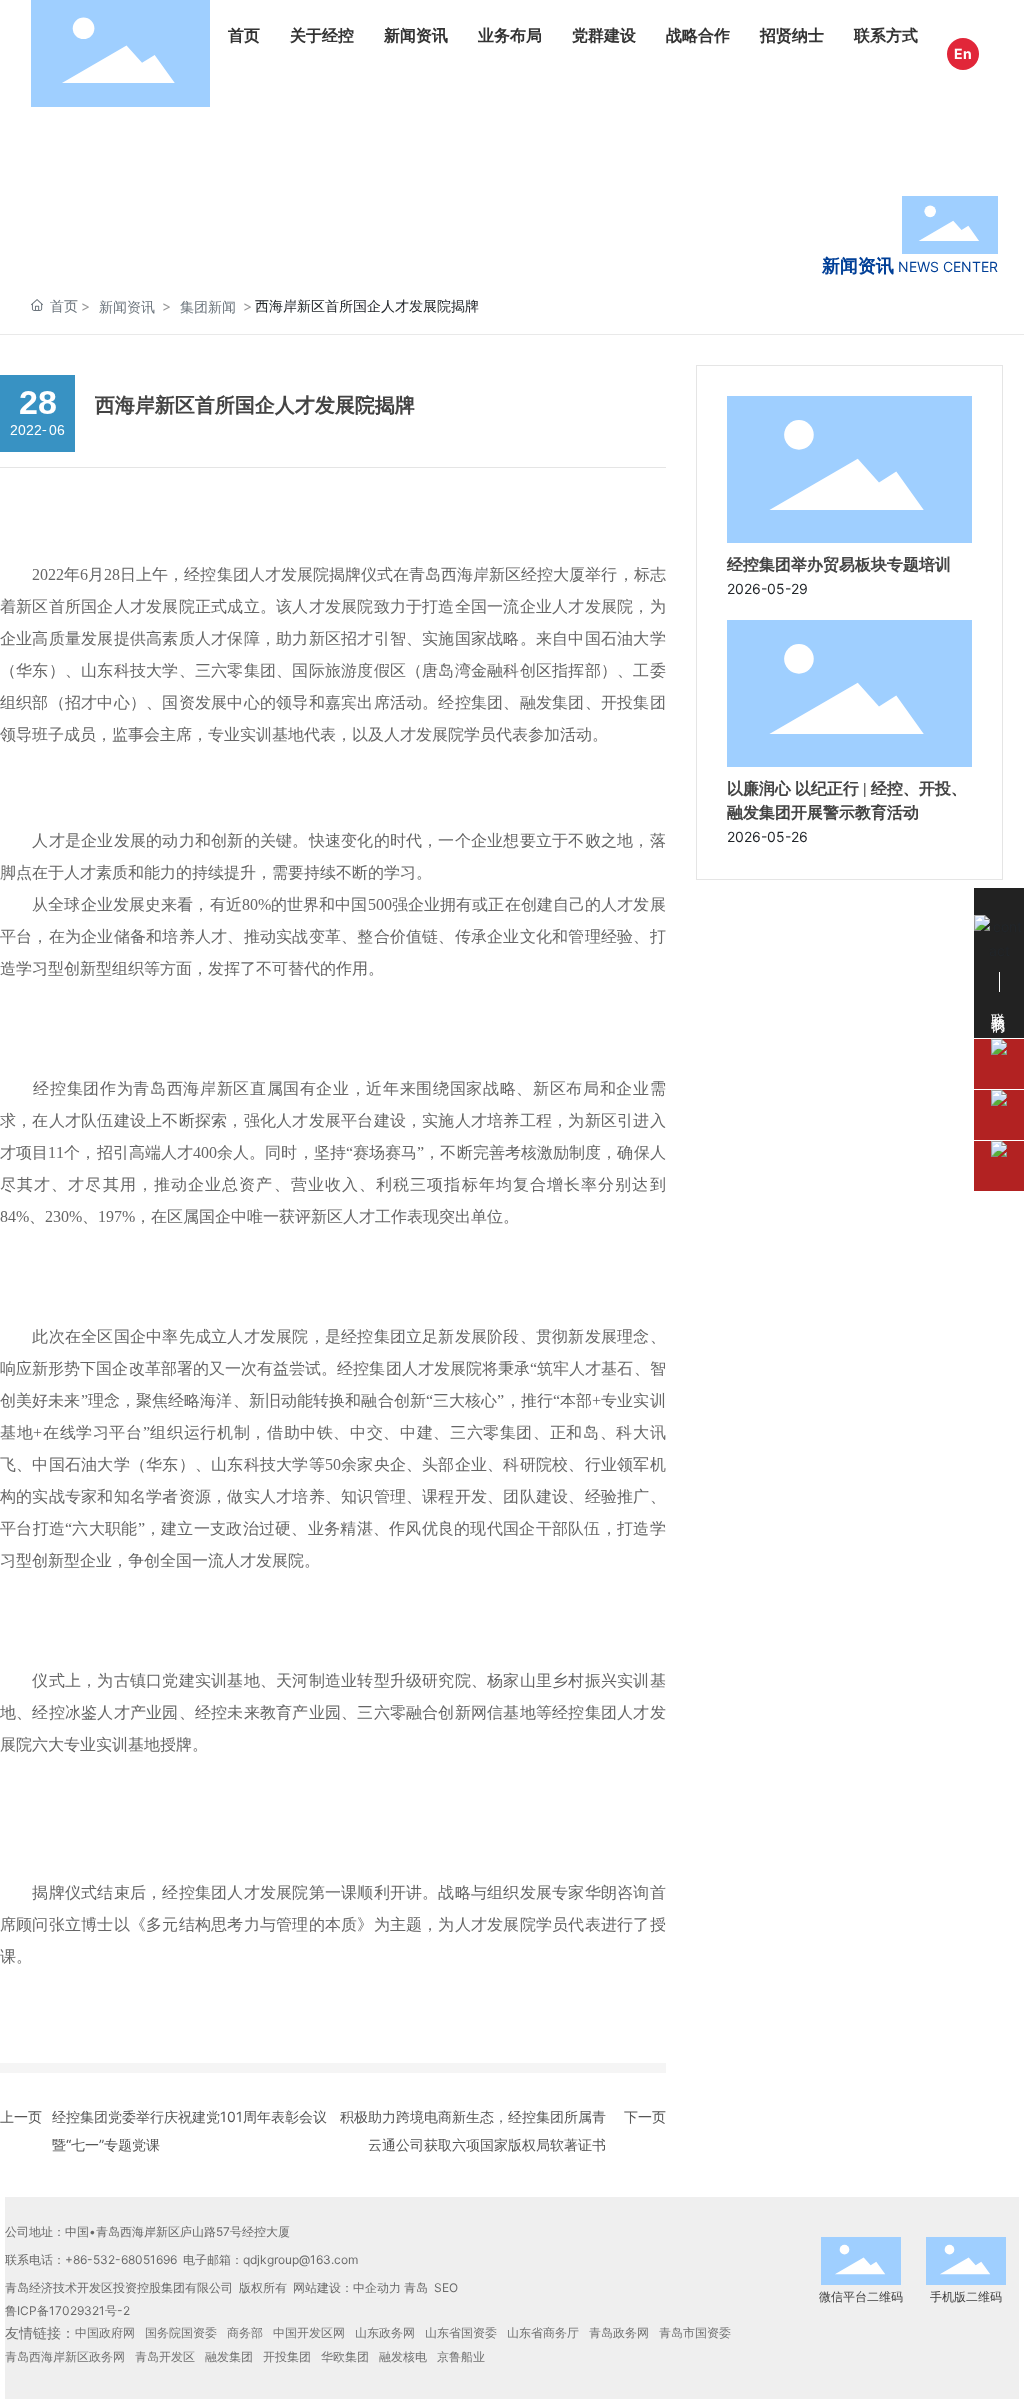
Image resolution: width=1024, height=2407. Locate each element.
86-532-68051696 (125, 2259)
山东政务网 (385, 2332)
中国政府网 (105, 2332)
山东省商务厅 (543, 2332)
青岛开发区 (165, 2356)
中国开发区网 (309, 2332)
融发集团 (229, 2356)
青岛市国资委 (695, 2332)
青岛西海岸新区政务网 (65, 2356)
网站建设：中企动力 (347, 2287)
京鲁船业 (461, 2356)
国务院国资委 (181, 2332)
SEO (446, 2287)
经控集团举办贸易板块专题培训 (839, 564)
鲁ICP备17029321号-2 (67, 2310)
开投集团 (287, 2356)
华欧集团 (345, 2356)
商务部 (245, 2332)
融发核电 (403, 2356)
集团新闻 (208, 306)
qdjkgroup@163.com (300, 2259)
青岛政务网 (619, 2332)
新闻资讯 (127, 306)
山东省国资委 (461, 2332)
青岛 (416, 2287)
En (963, 53)
